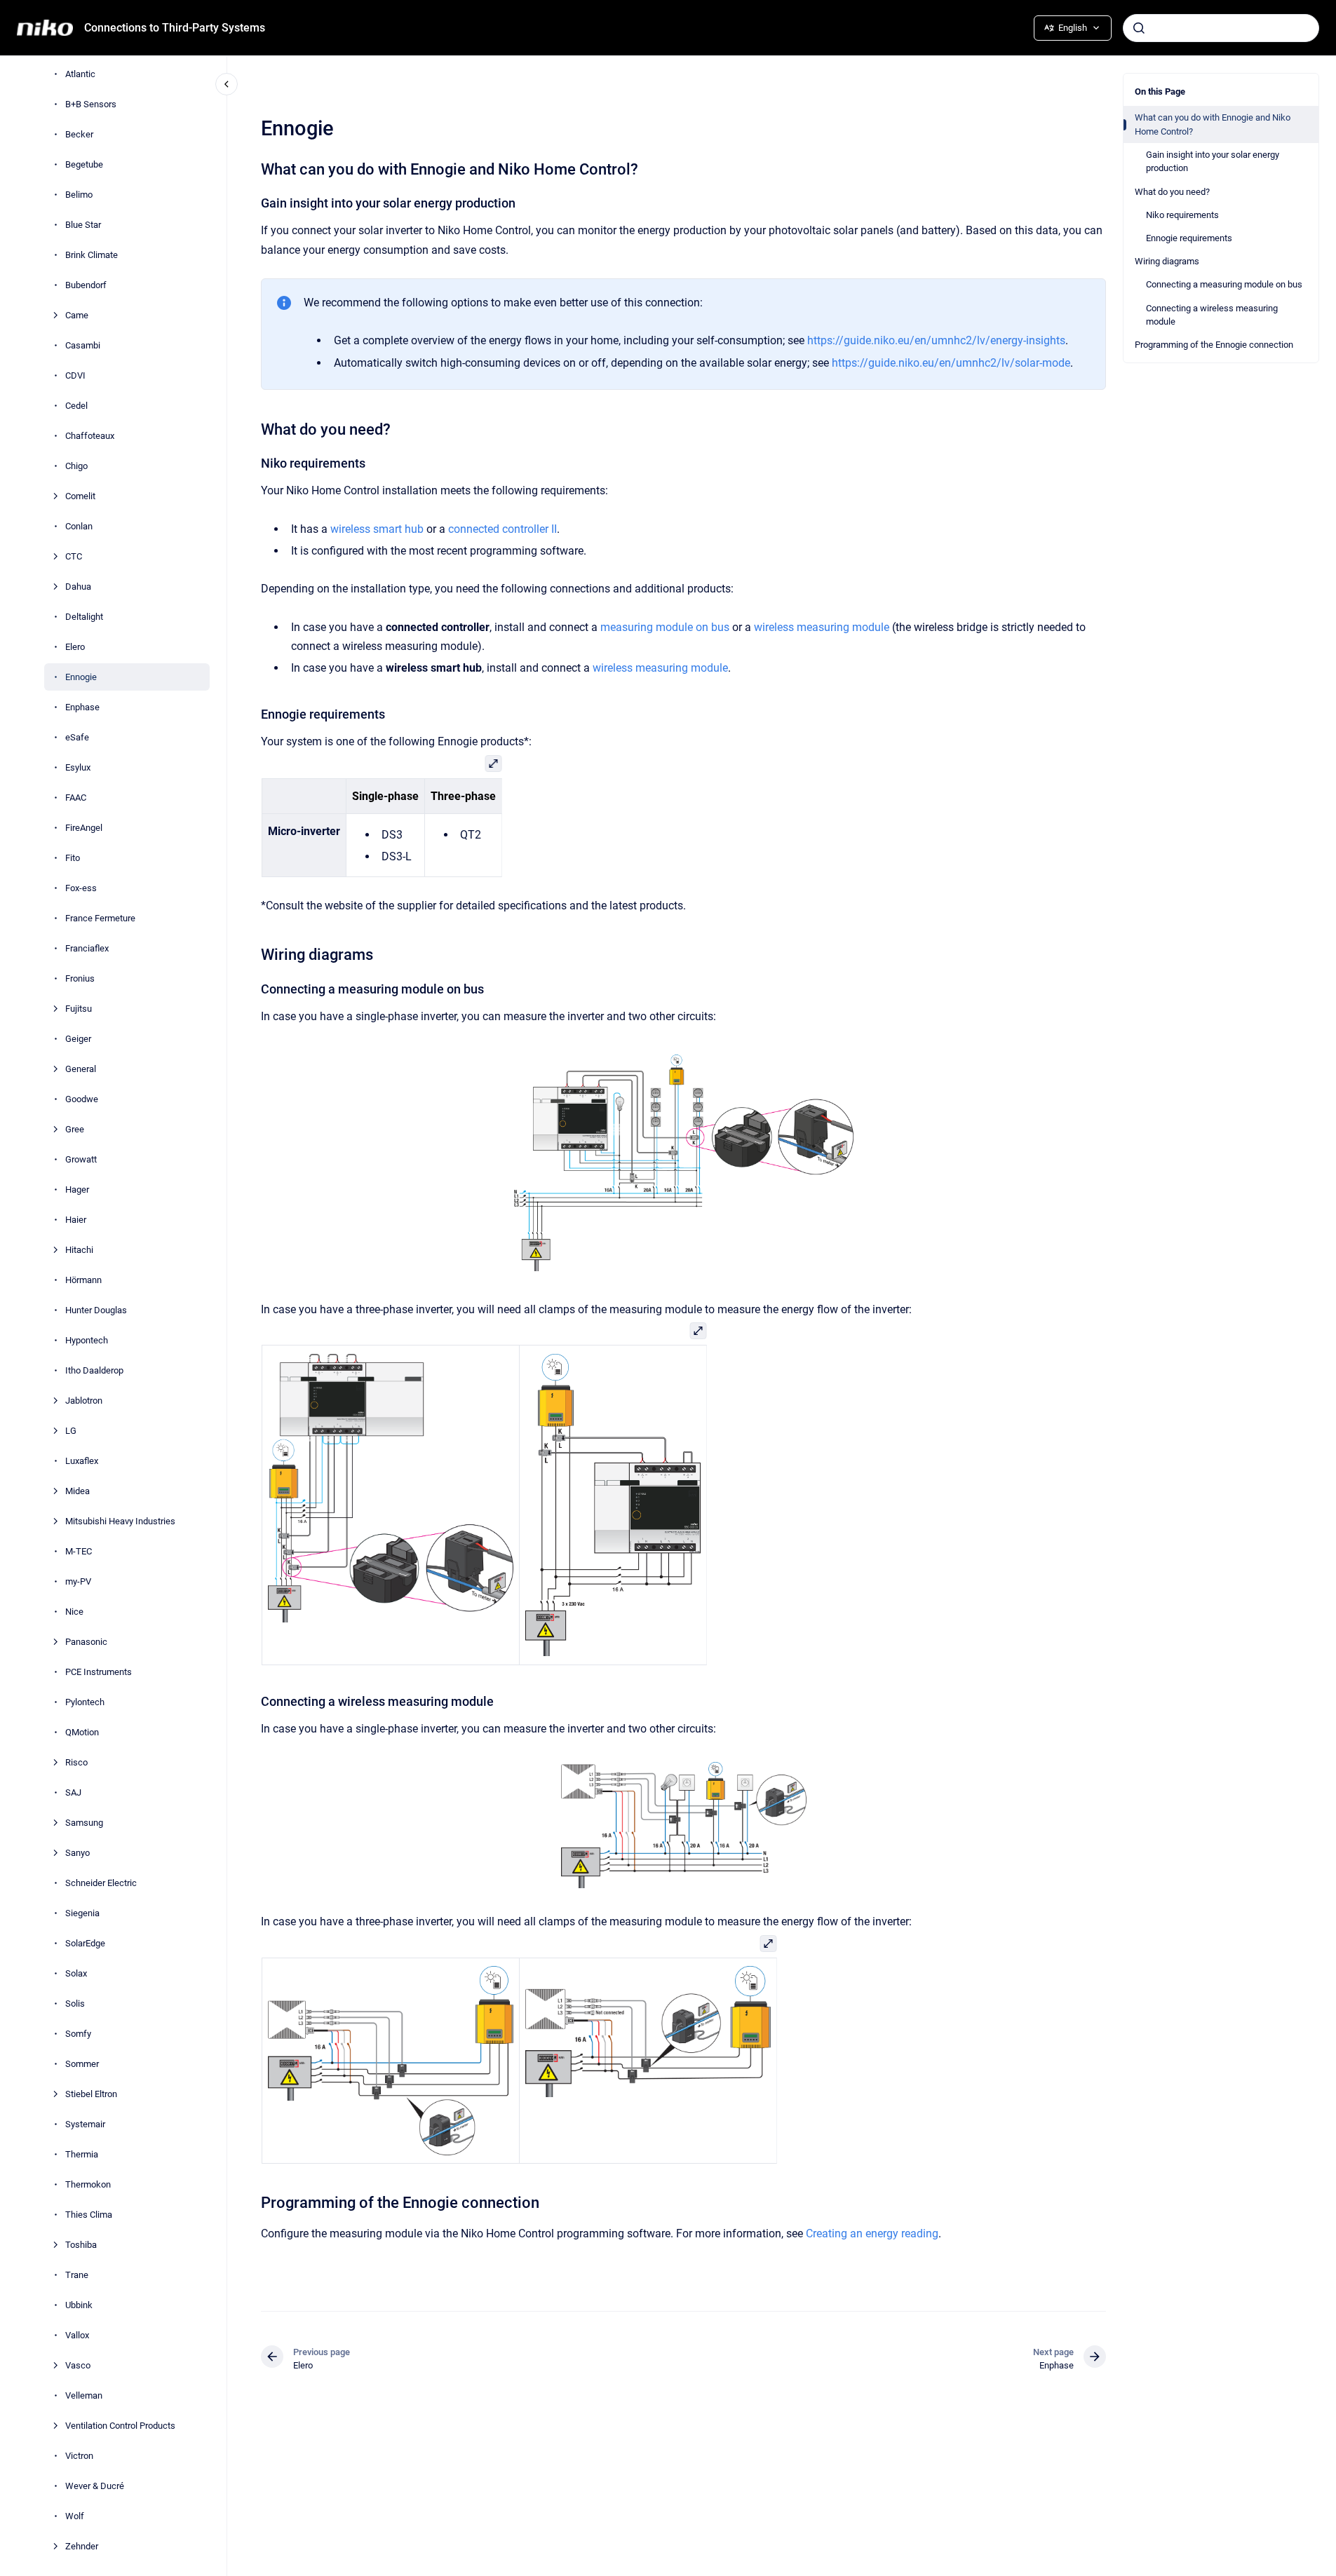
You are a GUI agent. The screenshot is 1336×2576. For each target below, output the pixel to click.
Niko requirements (1182, 215)
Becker (79, 134)
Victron (79, 2456)
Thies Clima (89, 2215)
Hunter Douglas (96, 1310)
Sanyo (77, 1853)
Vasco (78, 2365)
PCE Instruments (99, 1672)
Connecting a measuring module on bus (1224, 284)
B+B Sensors (91, 104)
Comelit (80, 496)
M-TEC (79, 1551)
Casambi (83, 345)
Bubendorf (86, 285)
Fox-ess (81, 888)
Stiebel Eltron (91, 2094)
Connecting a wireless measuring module (1212, 315)
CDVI (75, 375)
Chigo (76, 466)
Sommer (82, 2064)
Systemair (85, 2124)
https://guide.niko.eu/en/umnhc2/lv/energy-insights (936, 340)
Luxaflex (82, 1461)
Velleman (84, 2395)
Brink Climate (92, 255)
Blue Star (83, 225)
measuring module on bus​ (665, 627)
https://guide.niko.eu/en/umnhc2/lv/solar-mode (951, 363)
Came (77, 315)
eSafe (77, 737)
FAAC (76, 798)
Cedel (76, 406)
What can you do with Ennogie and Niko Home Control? (1213, 124)
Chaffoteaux (90, 436)
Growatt (81, 1159)
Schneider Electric (101, 1883)
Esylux (78, 767)
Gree (75, 1129)
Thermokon (88, 2184)
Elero (75, 647)
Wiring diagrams (1167, 261)
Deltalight (84, 617)
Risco (76, 1762)
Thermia (82, 2154)
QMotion (82, 1732)
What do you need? (1172, 192)
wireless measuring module (822, 627)
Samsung (84, 1823)
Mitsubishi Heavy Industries (120, 1521)
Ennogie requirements (1189, 238)
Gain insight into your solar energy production (1213, 162)
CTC (74, 556)
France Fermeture (100, 918)
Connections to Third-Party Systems (175, 28)
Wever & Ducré (95, 2486)
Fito (73, 858)
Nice (74, 1612)
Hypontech (87, 1340)
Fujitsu (79, 1009)
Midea (77, 1491)
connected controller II (502, 529)
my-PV (78, 1581)
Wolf (75, 2516)
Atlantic (80, 74)
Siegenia (82, 1913)
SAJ (73, 1792)
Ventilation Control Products (120, 2426)
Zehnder (82, 2546)
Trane (77, 2275)
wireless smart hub (377, 529)
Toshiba (81, 2245)
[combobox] (1221, 28)
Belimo (79, 195)
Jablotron (84, 1401)
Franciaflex (87, 948)
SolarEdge (85, 1943)
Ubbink (79, 2305)
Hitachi (79, 1250)
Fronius (80, 978)
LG (71, 1431)
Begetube (84, 164)
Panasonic (86, 1642)
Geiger (78, 1039)
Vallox (77, 2335)
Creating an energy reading (872, 2233)
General (81, 1069)
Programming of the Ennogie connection (1214, 345)
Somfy (78, 2034)
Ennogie (81, 677)
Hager (77, 1189)
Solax (76, 1973)
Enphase (82, 707)
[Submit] (1139, 28)
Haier (76, 1220)
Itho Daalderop (94, 1370)
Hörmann (83, 1280)
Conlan (79, 526)
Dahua (78, 587)
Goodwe (82, 1099)
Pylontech (85, 1702)
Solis (75, 2004)
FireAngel (84, 828)
